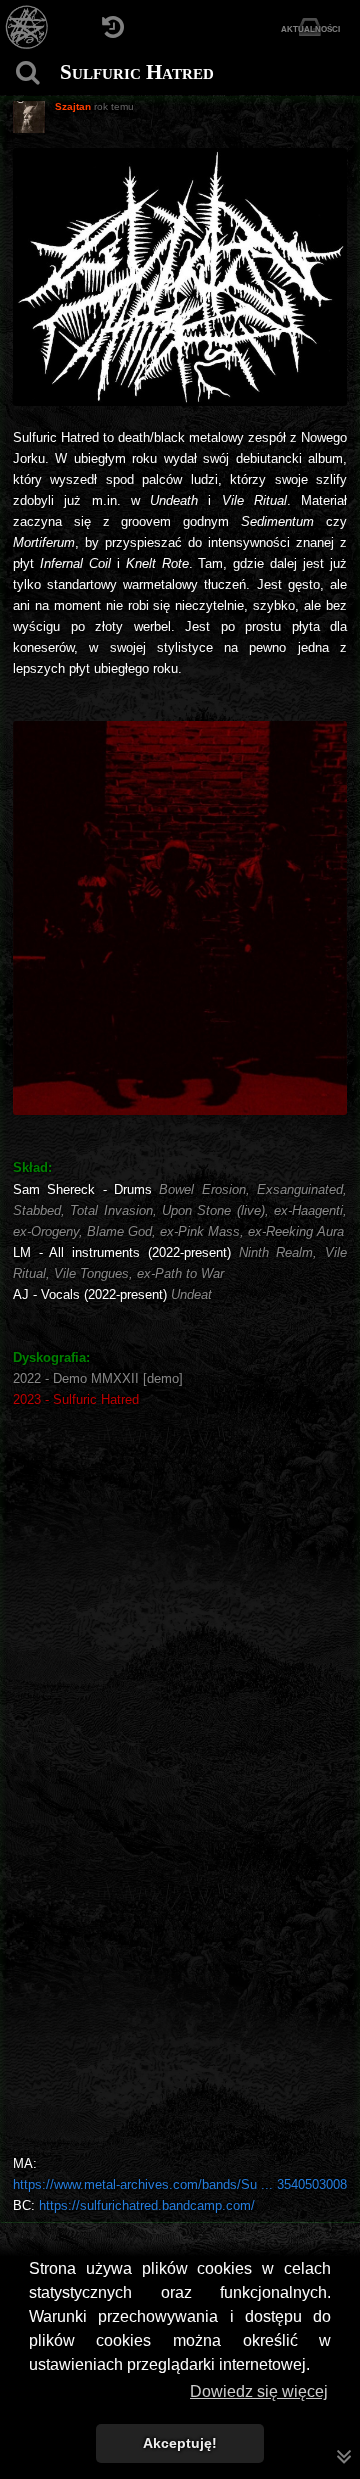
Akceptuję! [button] (180, 2443)
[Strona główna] (27, 27)
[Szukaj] (27, 72)
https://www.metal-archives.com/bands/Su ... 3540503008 (180, 2184)
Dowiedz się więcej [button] (259, 2391)
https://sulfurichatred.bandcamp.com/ (147, 2205)
